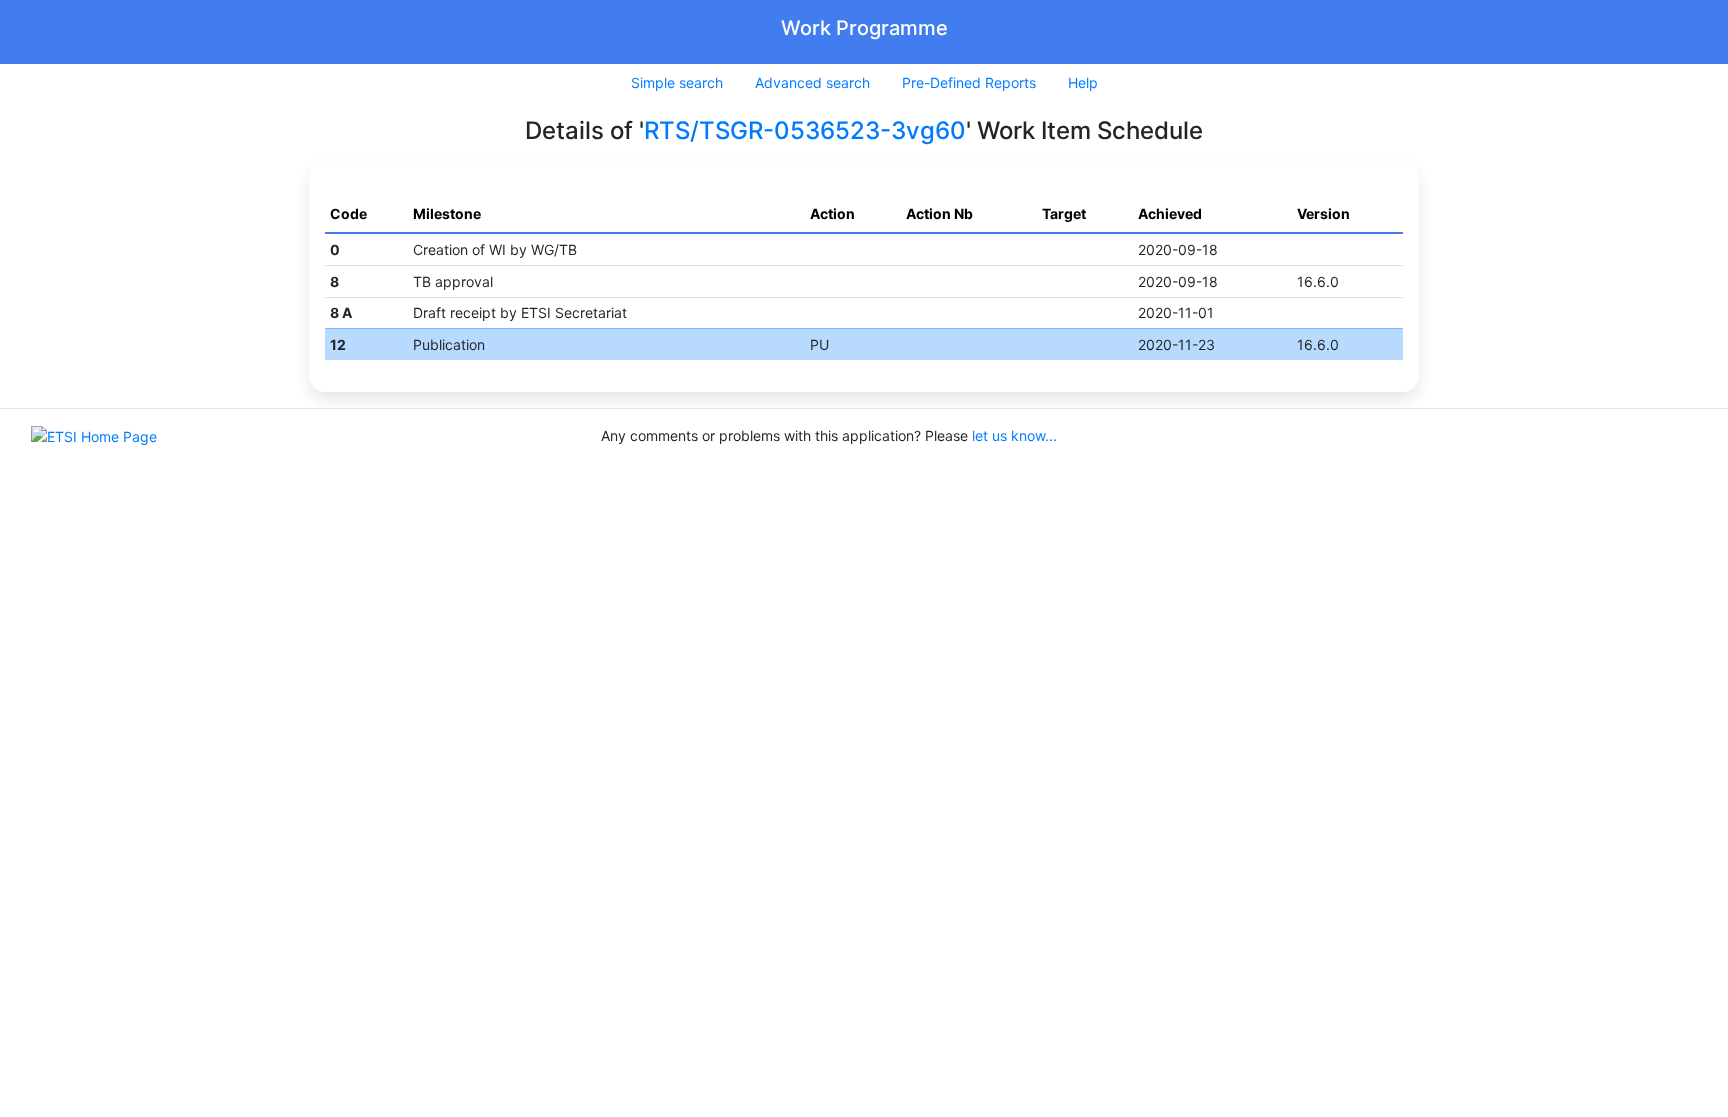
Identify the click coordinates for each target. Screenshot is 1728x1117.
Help (1083, 82)
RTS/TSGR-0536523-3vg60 (805, 130)
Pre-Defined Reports (969, 82)
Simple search (677, 82)
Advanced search (812, 82)
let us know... (1014, 435)
